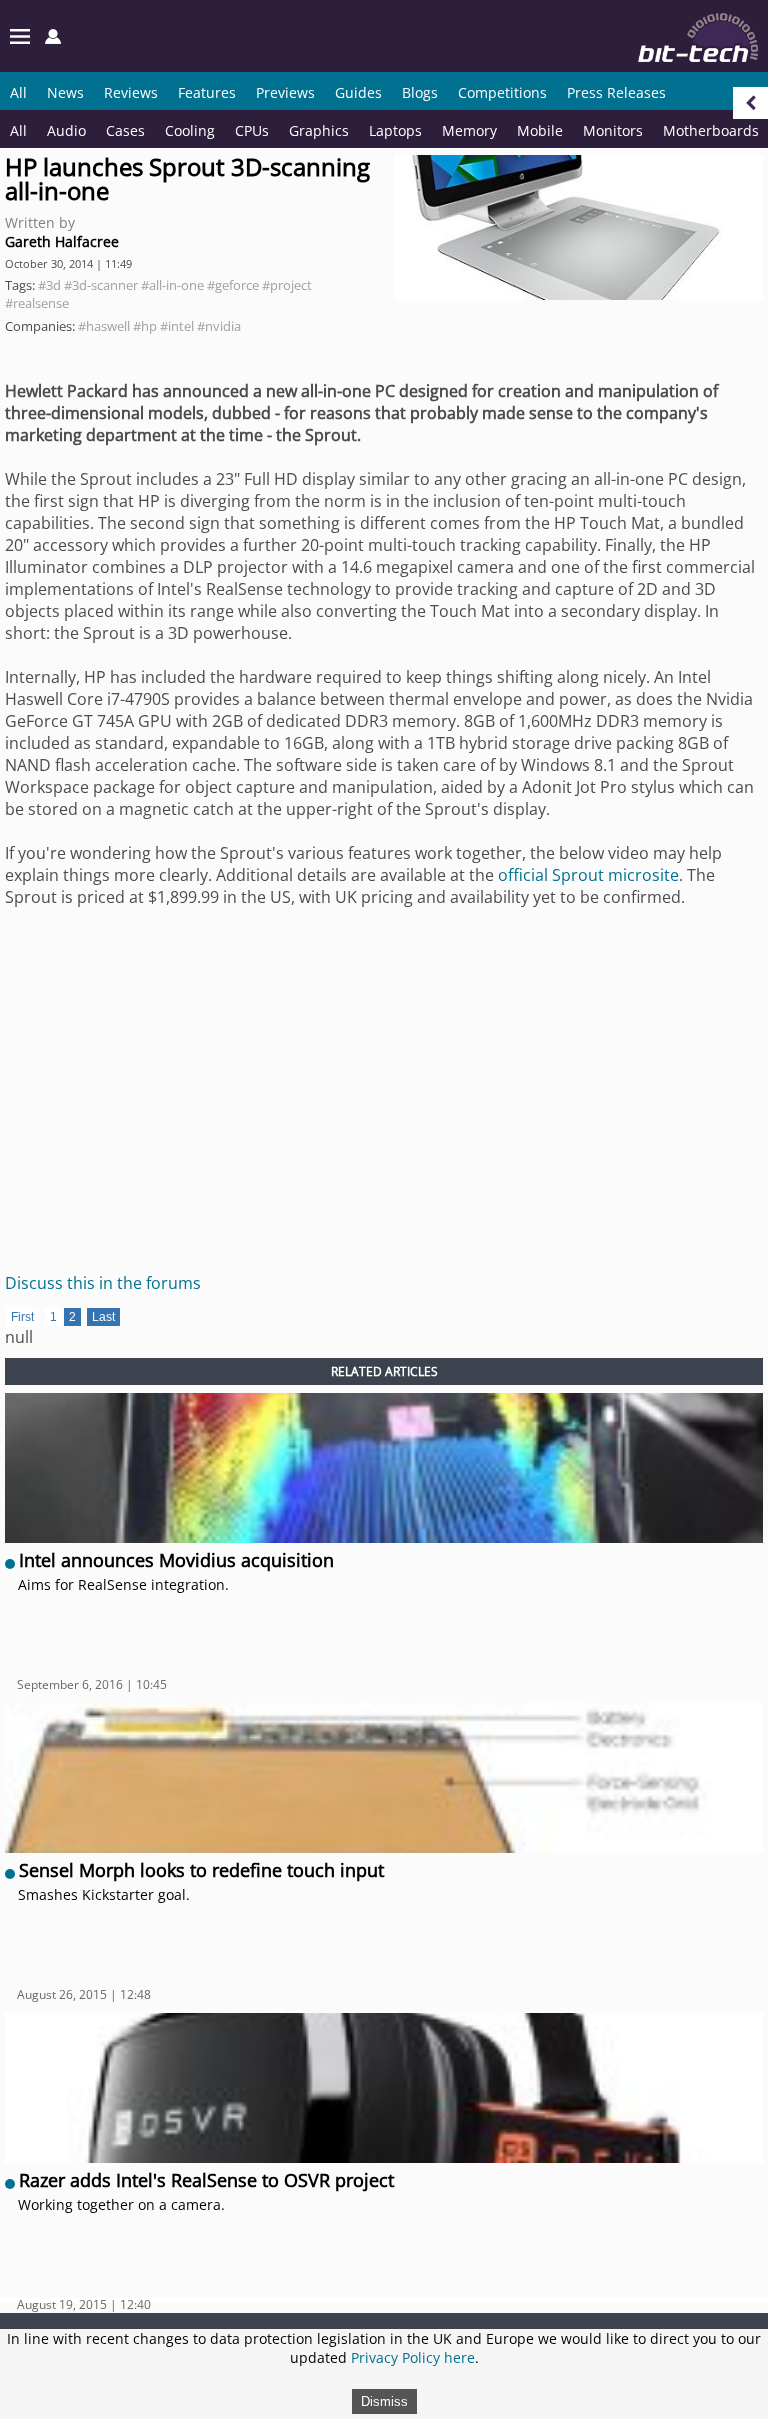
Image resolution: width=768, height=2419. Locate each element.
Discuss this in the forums (103, 1283)
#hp (145, 326)
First (22, 1317)
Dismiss (384, 2401)
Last (103, 1317)
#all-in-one (172, 285)
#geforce (233, 285)
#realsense (37, 303)
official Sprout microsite (588, 875)
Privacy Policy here (413, 2357)
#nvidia (219, 326)
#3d (49, 285)
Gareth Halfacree (62, 241)
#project (287, 285)
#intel (177, 326)
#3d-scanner (101, 285)
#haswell (104, 326)
